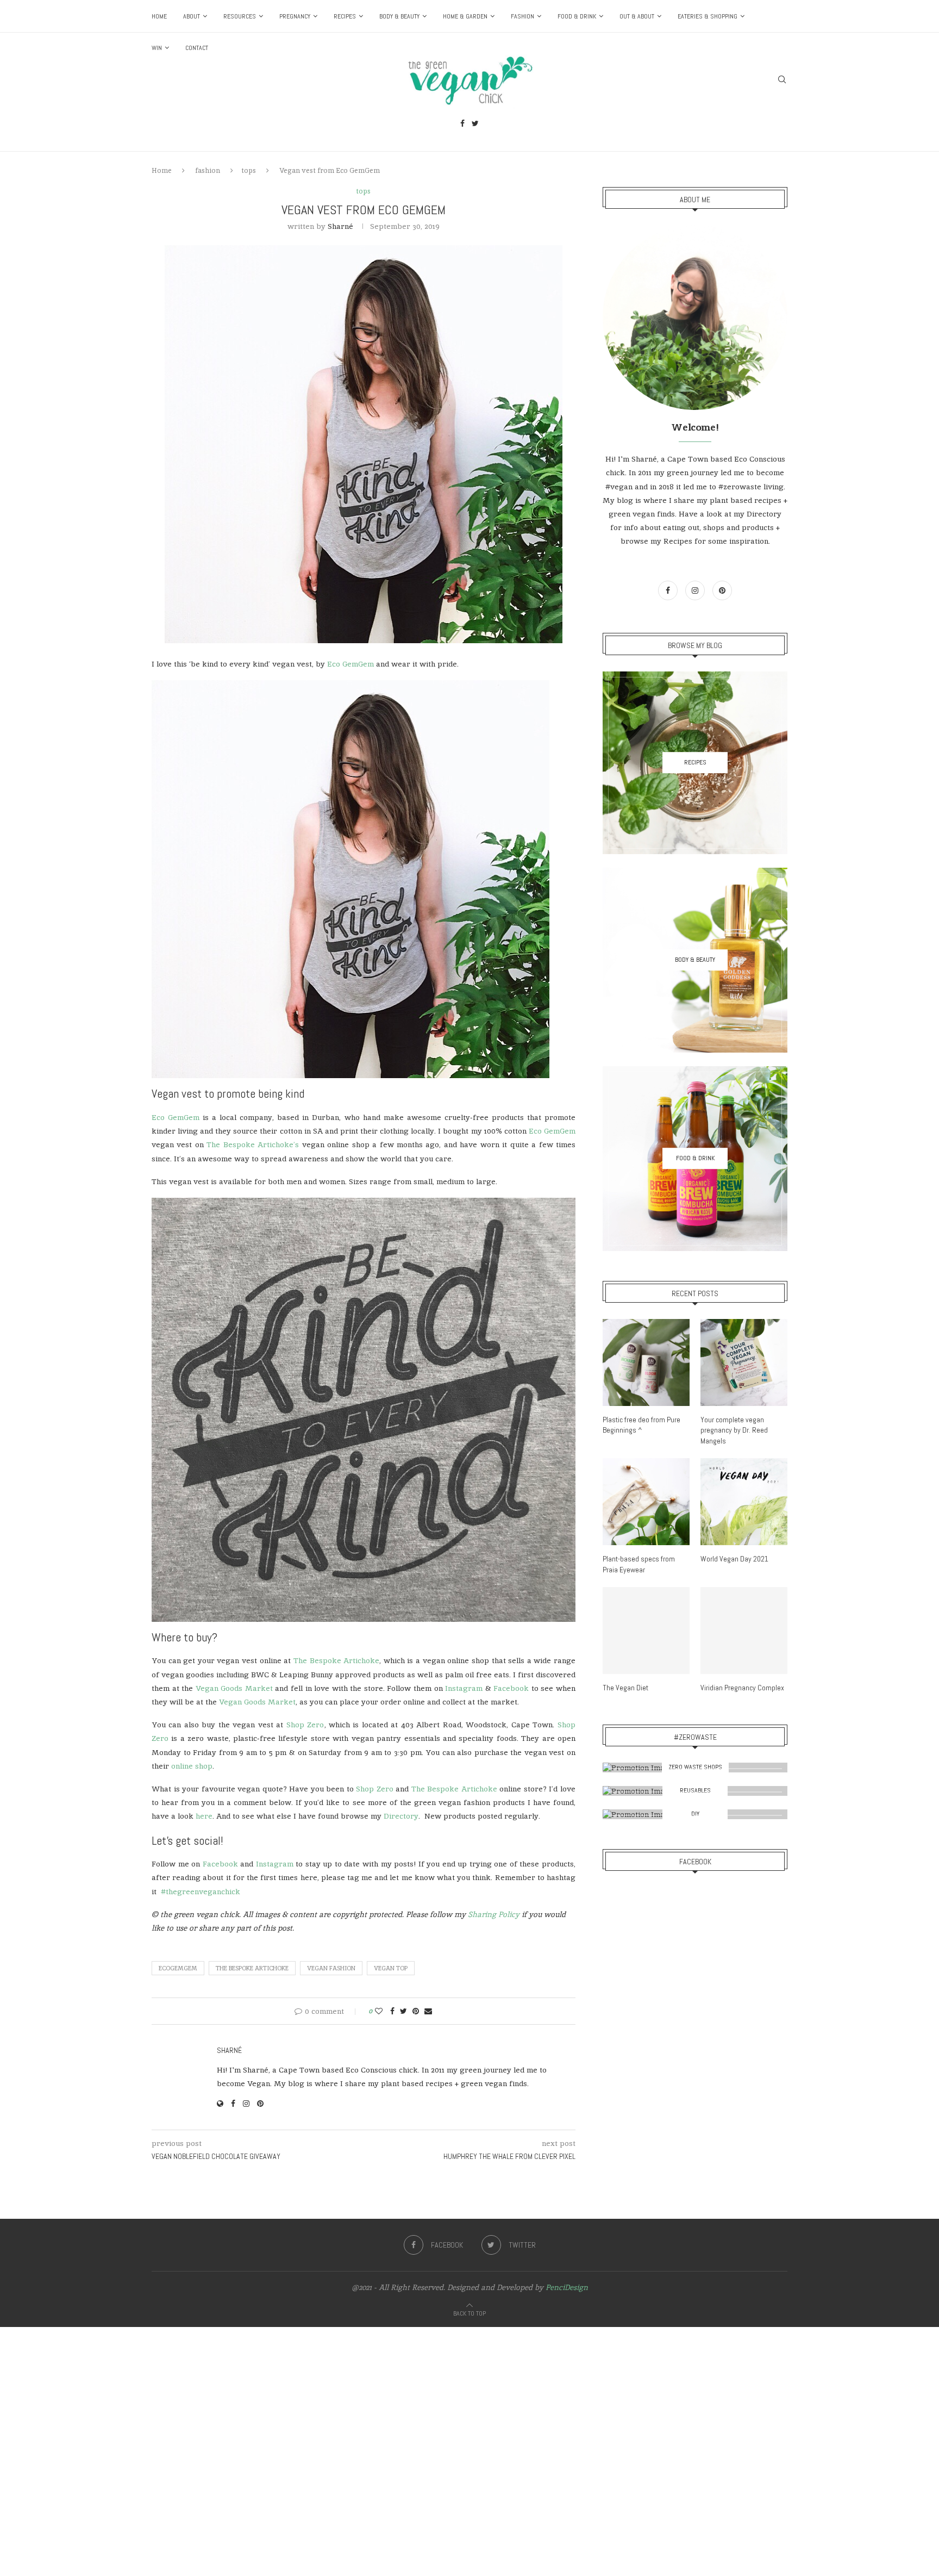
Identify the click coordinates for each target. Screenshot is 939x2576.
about (192, 16)
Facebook (511, 1688)
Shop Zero (305, 1725)
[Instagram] (696, 590)
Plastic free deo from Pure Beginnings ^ (641, 1425)
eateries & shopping (708, 16)
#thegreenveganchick (201, 1891)
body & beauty (399, 16)
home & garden (465, 16)
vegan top (391, 1968)
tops (249, 170)
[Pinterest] (722, 590)
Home (159, 16)
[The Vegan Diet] (646, 1631)
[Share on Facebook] (392, 2011)
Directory (401, 1816)
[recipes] (695, 763)
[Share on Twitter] (403, 2011)
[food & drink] (695, 1159)
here (204, 1816)
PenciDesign (567, 2287)
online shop (192, 1766)
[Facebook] (462, 125)
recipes (345, 16)
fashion (522, 16)
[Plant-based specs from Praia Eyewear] (646, 1502)
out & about (637, 16)
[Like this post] (379, 2011)
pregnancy (295, 16)
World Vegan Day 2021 (734, 1559)
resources (240, 16)
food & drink (577, 16)
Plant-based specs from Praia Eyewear (639, 1564)
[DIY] (695, 1814)
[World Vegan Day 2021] (744, 1502)
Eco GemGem (350, 664)
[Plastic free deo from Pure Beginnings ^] (646, 1362)
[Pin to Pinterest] (416, 2011)
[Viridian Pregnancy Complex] (744, 1631)
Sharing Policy (494, 1914)
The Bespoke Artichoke (336, 1660)
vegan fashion (331, 1968)
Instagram (464, 1688)
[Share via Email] (428, 2011)
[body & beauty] (695, 960)
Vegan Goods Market (234, 1688)
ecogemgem (178, 1968)
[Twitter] (475, 125)
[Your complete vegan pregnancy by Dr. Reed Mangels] (744, 1362)
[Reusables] (695, 1791)
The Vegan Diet (625, 1688)
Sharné (340, 226)
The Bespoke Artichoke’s (253, 1144)
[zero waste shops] (695, 1768)
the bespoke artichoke (252, 1968)
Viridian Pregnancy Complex (742, 1688)
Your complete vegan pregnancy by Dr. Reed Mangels (734, 1430)
